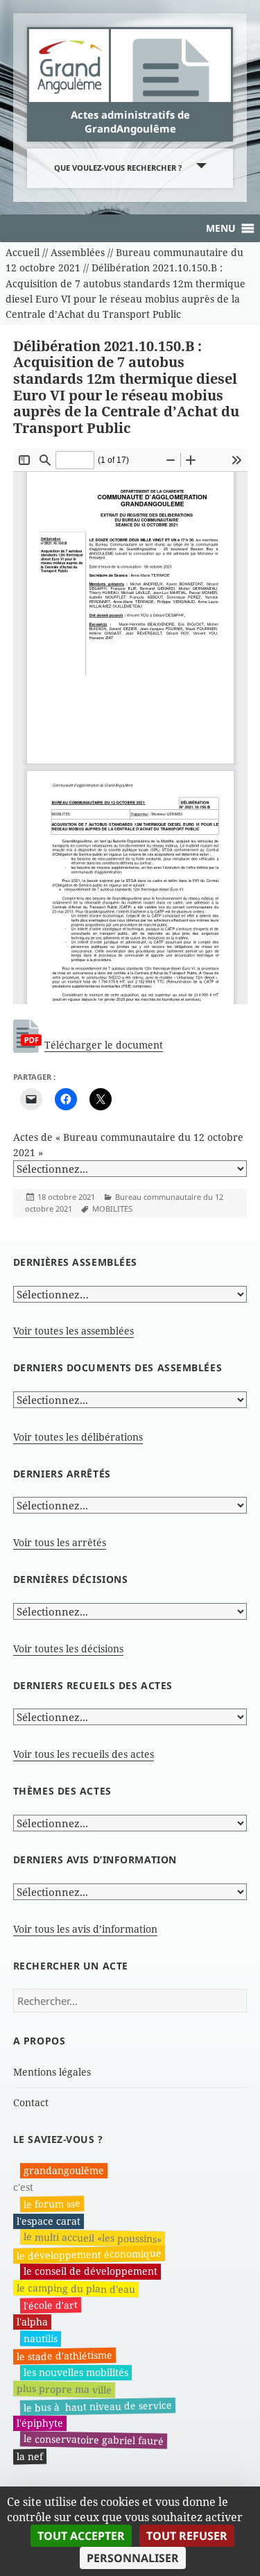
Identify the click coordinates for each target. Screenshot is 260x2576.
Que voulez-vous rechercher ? (118, 168)
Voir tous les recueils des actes (84, 1754)
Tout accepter (81, 2536)
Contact (31, 2102)
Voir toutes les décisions (68, 1649)
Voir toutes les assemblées (73, 1331)
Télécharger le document (104, 1045)
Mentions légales (52, 2072)
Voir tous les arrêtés (60, 1542)
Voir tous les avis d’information (85, 1929)
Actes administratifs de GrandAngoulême (130, 121)
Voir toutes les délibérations (78, 1437)
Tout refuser (187, 2536)
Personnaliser (133, 2558)
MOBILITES (112, 1209)
